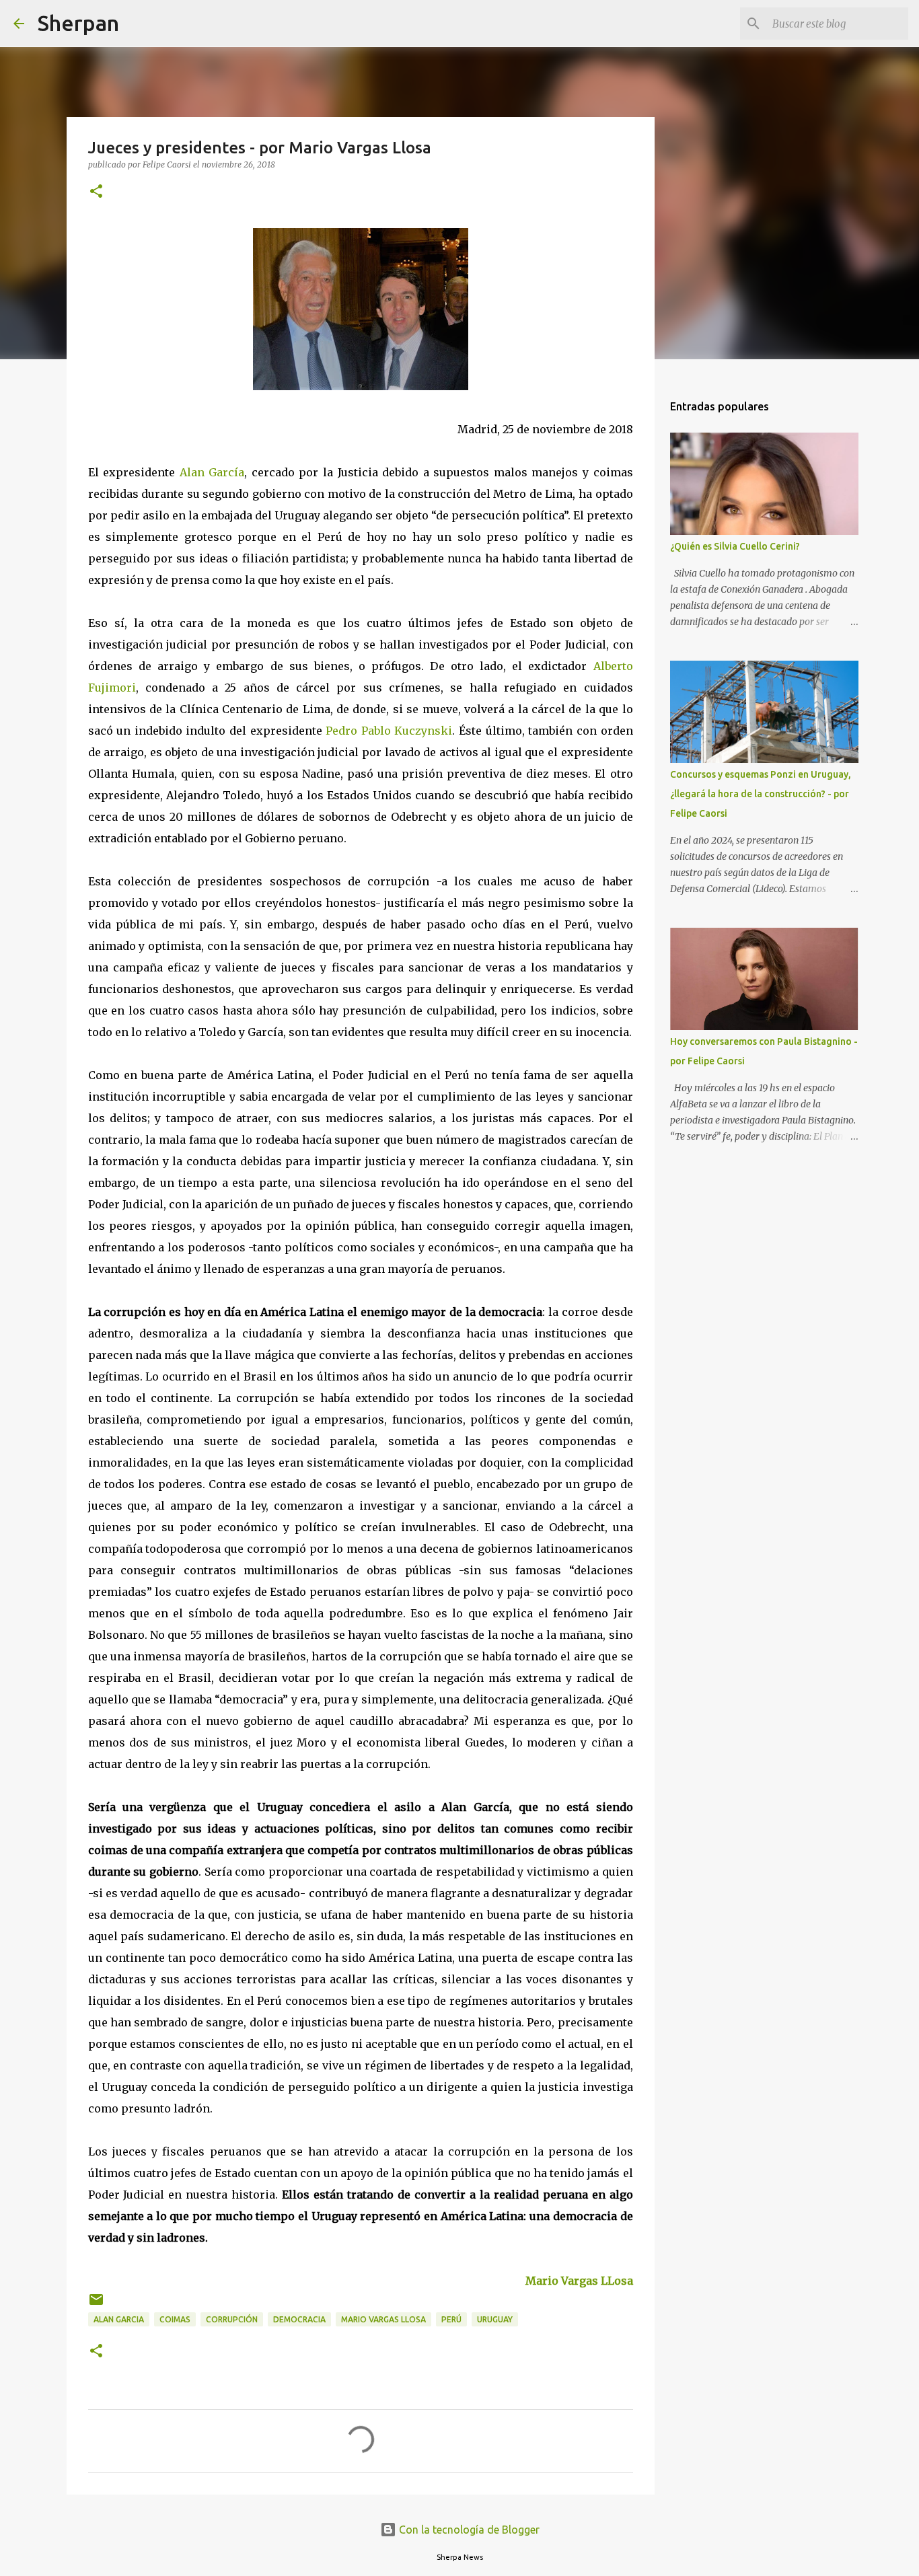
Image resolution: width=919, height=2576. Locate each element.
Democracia (299, 2319)
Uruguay (495, 2319)
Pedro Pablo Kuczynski (389, 731)
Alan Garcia (119, 2319)
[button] (96, 192)
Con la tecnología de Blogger (468, 2530)
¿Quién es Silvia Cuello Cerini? (735, 546)
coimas (175, 2319)
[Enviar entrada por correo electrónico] (96, 2305)
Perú (451, 2319)
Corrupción (232, 2319)
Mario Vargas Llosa (383, 2319)
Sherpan (78, 23)
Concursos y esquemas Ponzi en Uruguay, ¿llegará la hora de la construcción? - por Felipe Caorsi (761, 794)
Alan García (212, 472)
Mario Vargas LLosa (579, 2281)
